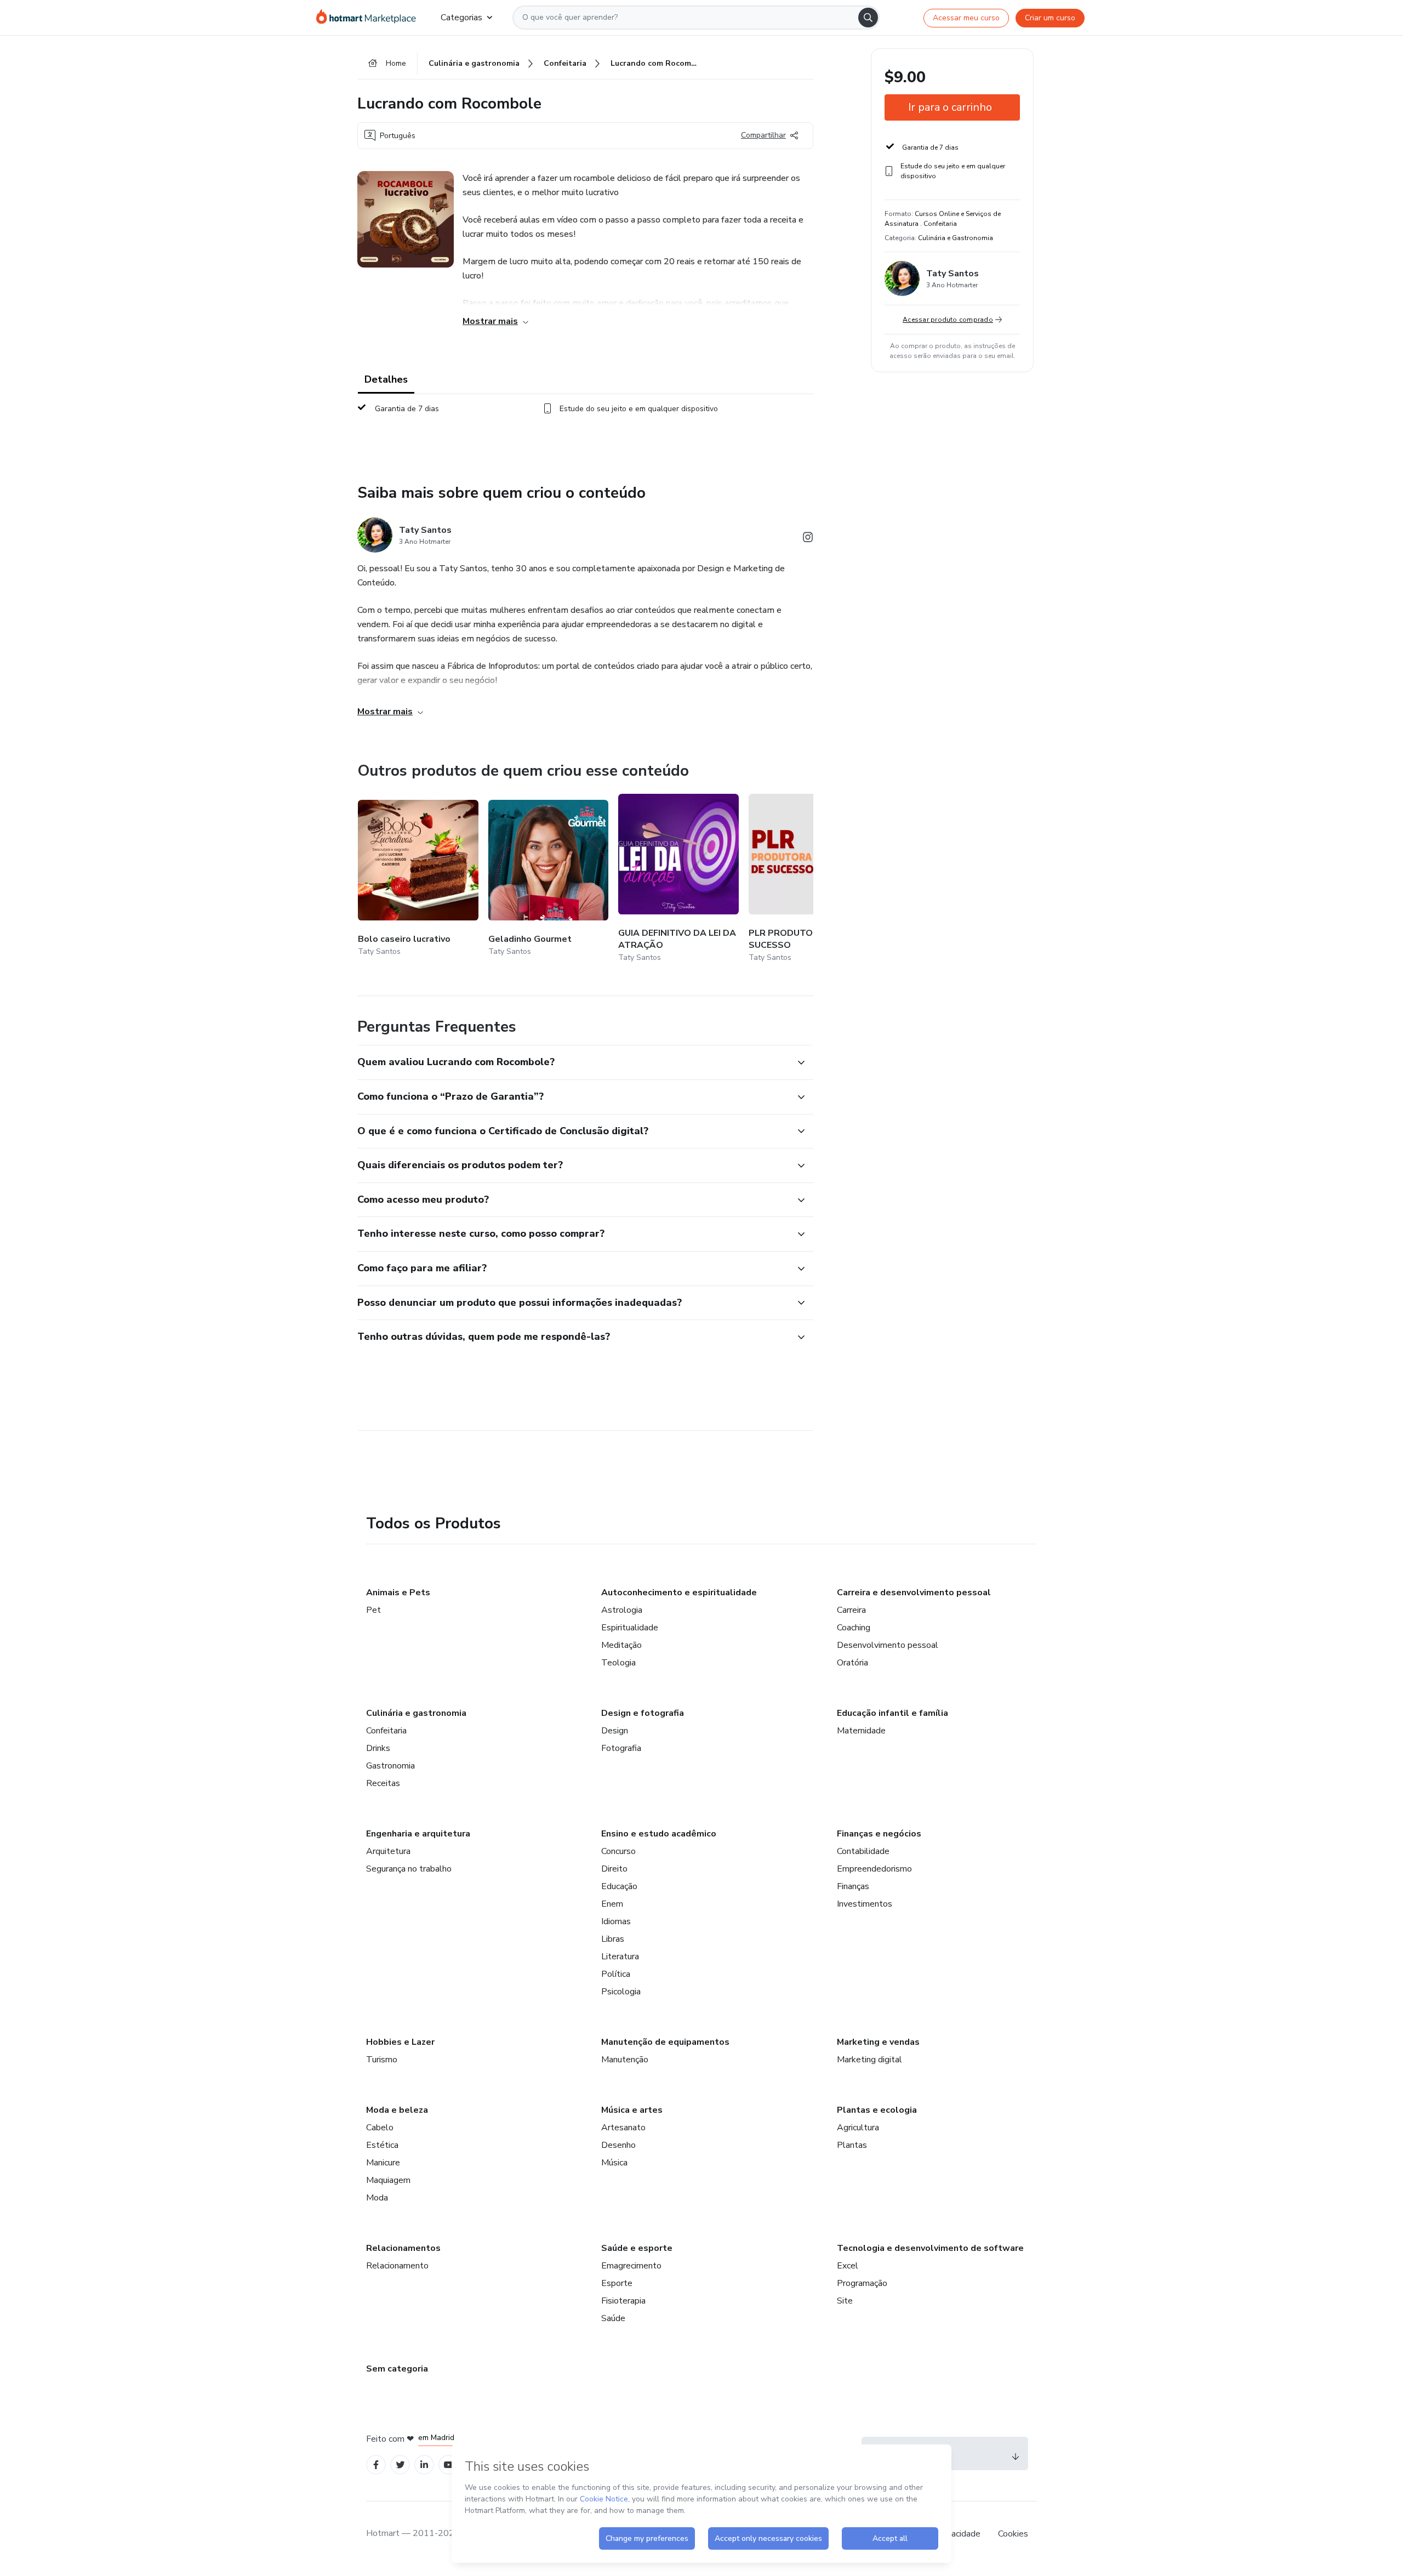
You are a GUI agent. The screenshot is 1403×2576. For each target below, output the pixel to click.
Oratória (852, 1663)
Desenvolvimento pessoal (888, 1645)
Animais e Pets (398, 1593)
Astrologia (622, 1610)
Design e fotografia (643, 1713)
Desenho (618, 2145)
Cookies (1013, 2534)
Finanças (853, 1886)
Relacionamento (397, 2266)
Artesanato (623, 2128)
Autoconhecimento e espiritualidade (679, 1593)
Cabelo (380, 2128)
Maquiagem (388, 2180)
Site (845, 2301)
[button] (573, 1062)
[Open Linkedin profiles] (424, 2465)
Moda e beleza (397, 2110)
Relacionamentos (403, 2248)
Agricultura (858, 2128)
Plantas (852, 2145)
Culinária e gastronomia (416, 1713)
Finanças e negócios (879, 1834)
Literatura (620, 1957)
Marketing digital (869, 2060)
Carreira (851, 1610)
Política (616, 1974)
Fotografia (621, 1748)
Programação (862, 2283)
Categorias (461, 18)
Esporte (617, 2283)
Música (614, 2163)
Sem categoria (397, 2369)
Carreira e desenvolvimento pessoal (914, 1593)
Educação (619, 1886)
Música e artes (632, 2110)
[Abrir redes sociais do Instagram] (808, 539)
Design (615, 1731)
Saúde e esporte (637, 2248)
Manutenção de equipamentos (665, 2042)
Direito (614, 1869)
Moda (377, 2198)
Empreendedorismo (874, 1869)
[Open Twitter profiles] (400, 2465)
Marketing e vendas (878, 2042)
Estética (382, 2145)
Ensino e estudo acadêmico (659, 1834)
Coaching (854, 1628)
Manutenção (625, 2060)
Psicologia (621, 1992)
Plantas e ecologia (877, 2110)
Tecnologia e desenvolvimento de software (930, 2248)
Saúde (613, 2318)
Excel (848, 2266)
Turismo (382, 2060)
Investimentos (865, 1904)
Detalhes (386, 379)
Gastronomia (390, 1766)
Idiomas (616, 1921)
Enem (612, 1904)
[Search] (868, 18)
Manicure (383, 2163)
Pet (373, 1610)
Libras (613, 1939)
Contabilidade (863, 1851)
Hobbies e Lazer (400, 2042)
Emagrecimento (631, 2266)
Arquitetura (388, 1851)
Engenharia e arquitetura (418, 1834)
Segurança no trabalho (409, 1869)
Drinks (378, 1748)
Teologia (618, 1663)
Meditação (621, 1645)
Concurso (618, 1851)
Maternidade (861, 1731)
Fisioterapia (623, 2301)
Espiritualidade (630, 1628)
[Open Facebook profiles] (376, 2465)
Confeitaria (386, 1731)
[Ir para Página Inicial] (370, 18)
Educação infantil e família (892, 1713)
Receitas (383, 1783)
